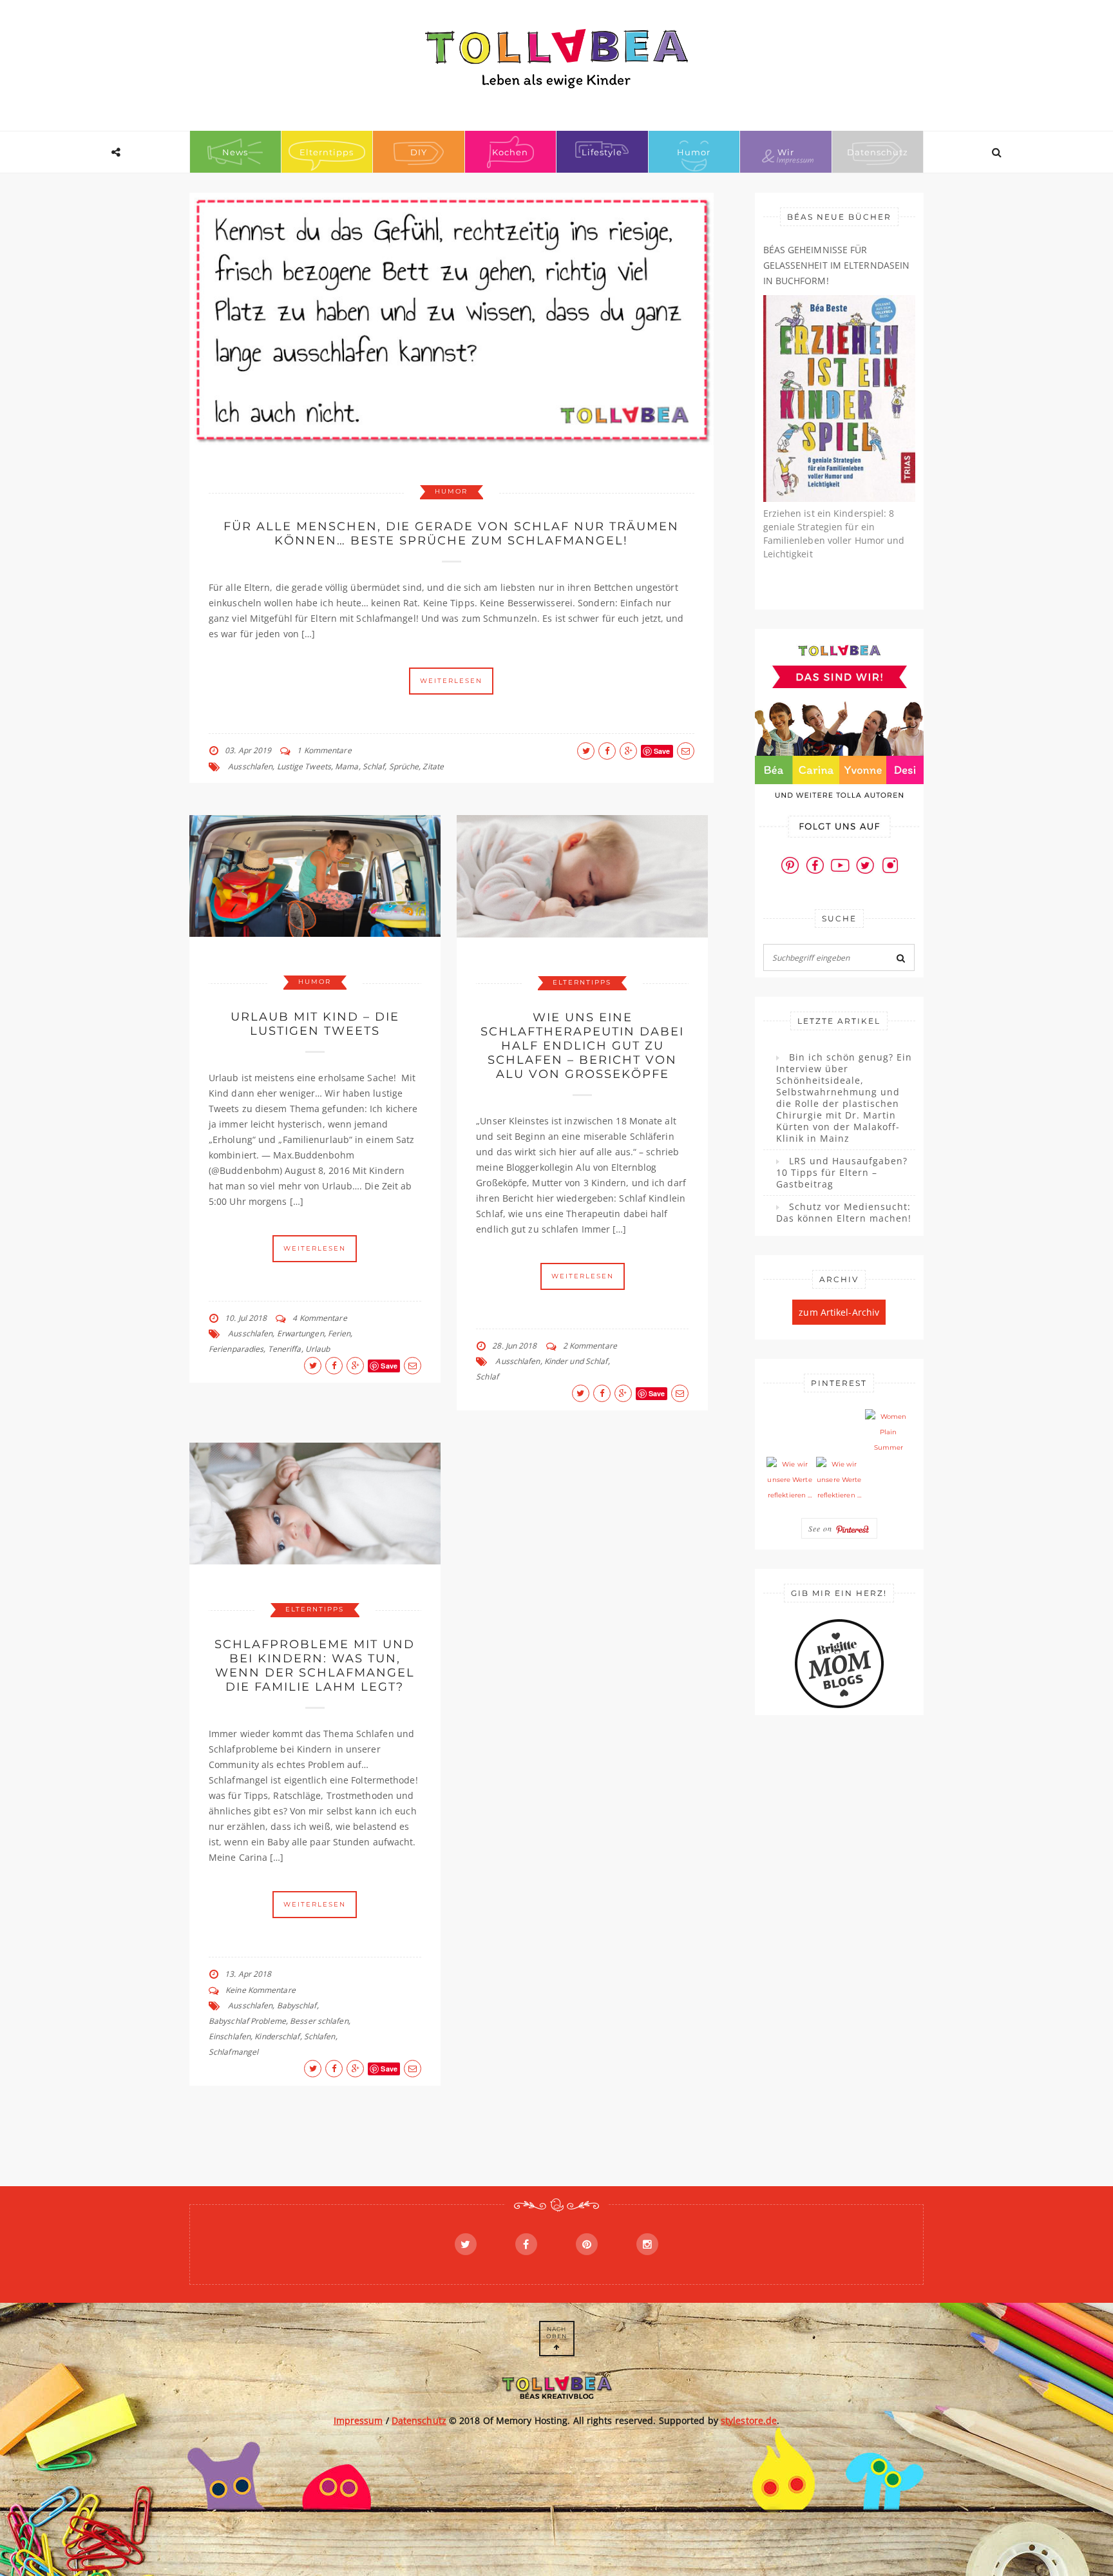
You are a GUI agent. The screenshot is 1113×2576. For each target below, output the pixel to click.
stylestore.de (749, 2420)
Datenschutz (878, 152)
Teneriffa (285, 1349)
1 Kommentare (324, 750)
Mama (347, 766)
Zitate (433, 766)
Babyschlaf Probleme (247, 2021)
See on (822, 1528)
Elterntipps (327, 152)
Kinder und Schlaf (576, 1361)
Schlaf (374, 766)
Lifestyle (602, 152)
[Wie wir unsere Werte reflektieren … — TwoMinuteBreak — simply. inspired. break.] (790, 1480)
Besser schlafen (319, 2021)
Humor (694, 152)
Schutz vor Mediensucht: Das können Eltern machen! (844, 1213)
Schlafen (320, 2036)
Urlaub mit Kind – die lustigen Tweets (315, 1024)
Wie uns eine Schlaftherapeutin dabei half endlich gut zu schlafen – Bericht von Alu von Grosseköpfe (582, 1046)
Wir (786, 152)
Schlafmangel (233, 2052)
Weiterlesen (451, 681)
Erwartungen (300, 1333)
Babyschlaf (297, 2005)
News (235, 152)
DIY (419, 152)
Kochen (510, 152)
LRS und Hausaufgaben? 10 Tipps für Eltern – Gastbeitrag (842, 1173)
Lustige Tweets (304, 766)
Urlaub (318, 1349)
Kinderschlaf (277, 2036)
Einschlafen (230, 2036)
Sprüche (404, 766)
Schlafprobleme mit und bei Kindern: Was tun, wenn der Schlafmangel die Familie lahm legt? (315, 1666)
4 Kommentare (319, 1318)
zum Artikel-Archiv (839, 1312)
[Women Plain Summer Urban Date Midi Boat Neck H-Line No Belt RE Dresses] (888, 1432)
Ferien (339, 1333)
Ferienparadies (236, 1349)
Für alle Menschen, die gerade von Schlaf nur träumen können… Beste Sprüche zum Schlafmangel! (451, 533)
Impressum (358, 2420)
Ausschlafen (250, 766)
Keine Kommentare (261, 1990)
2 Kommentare (590, 1346)
